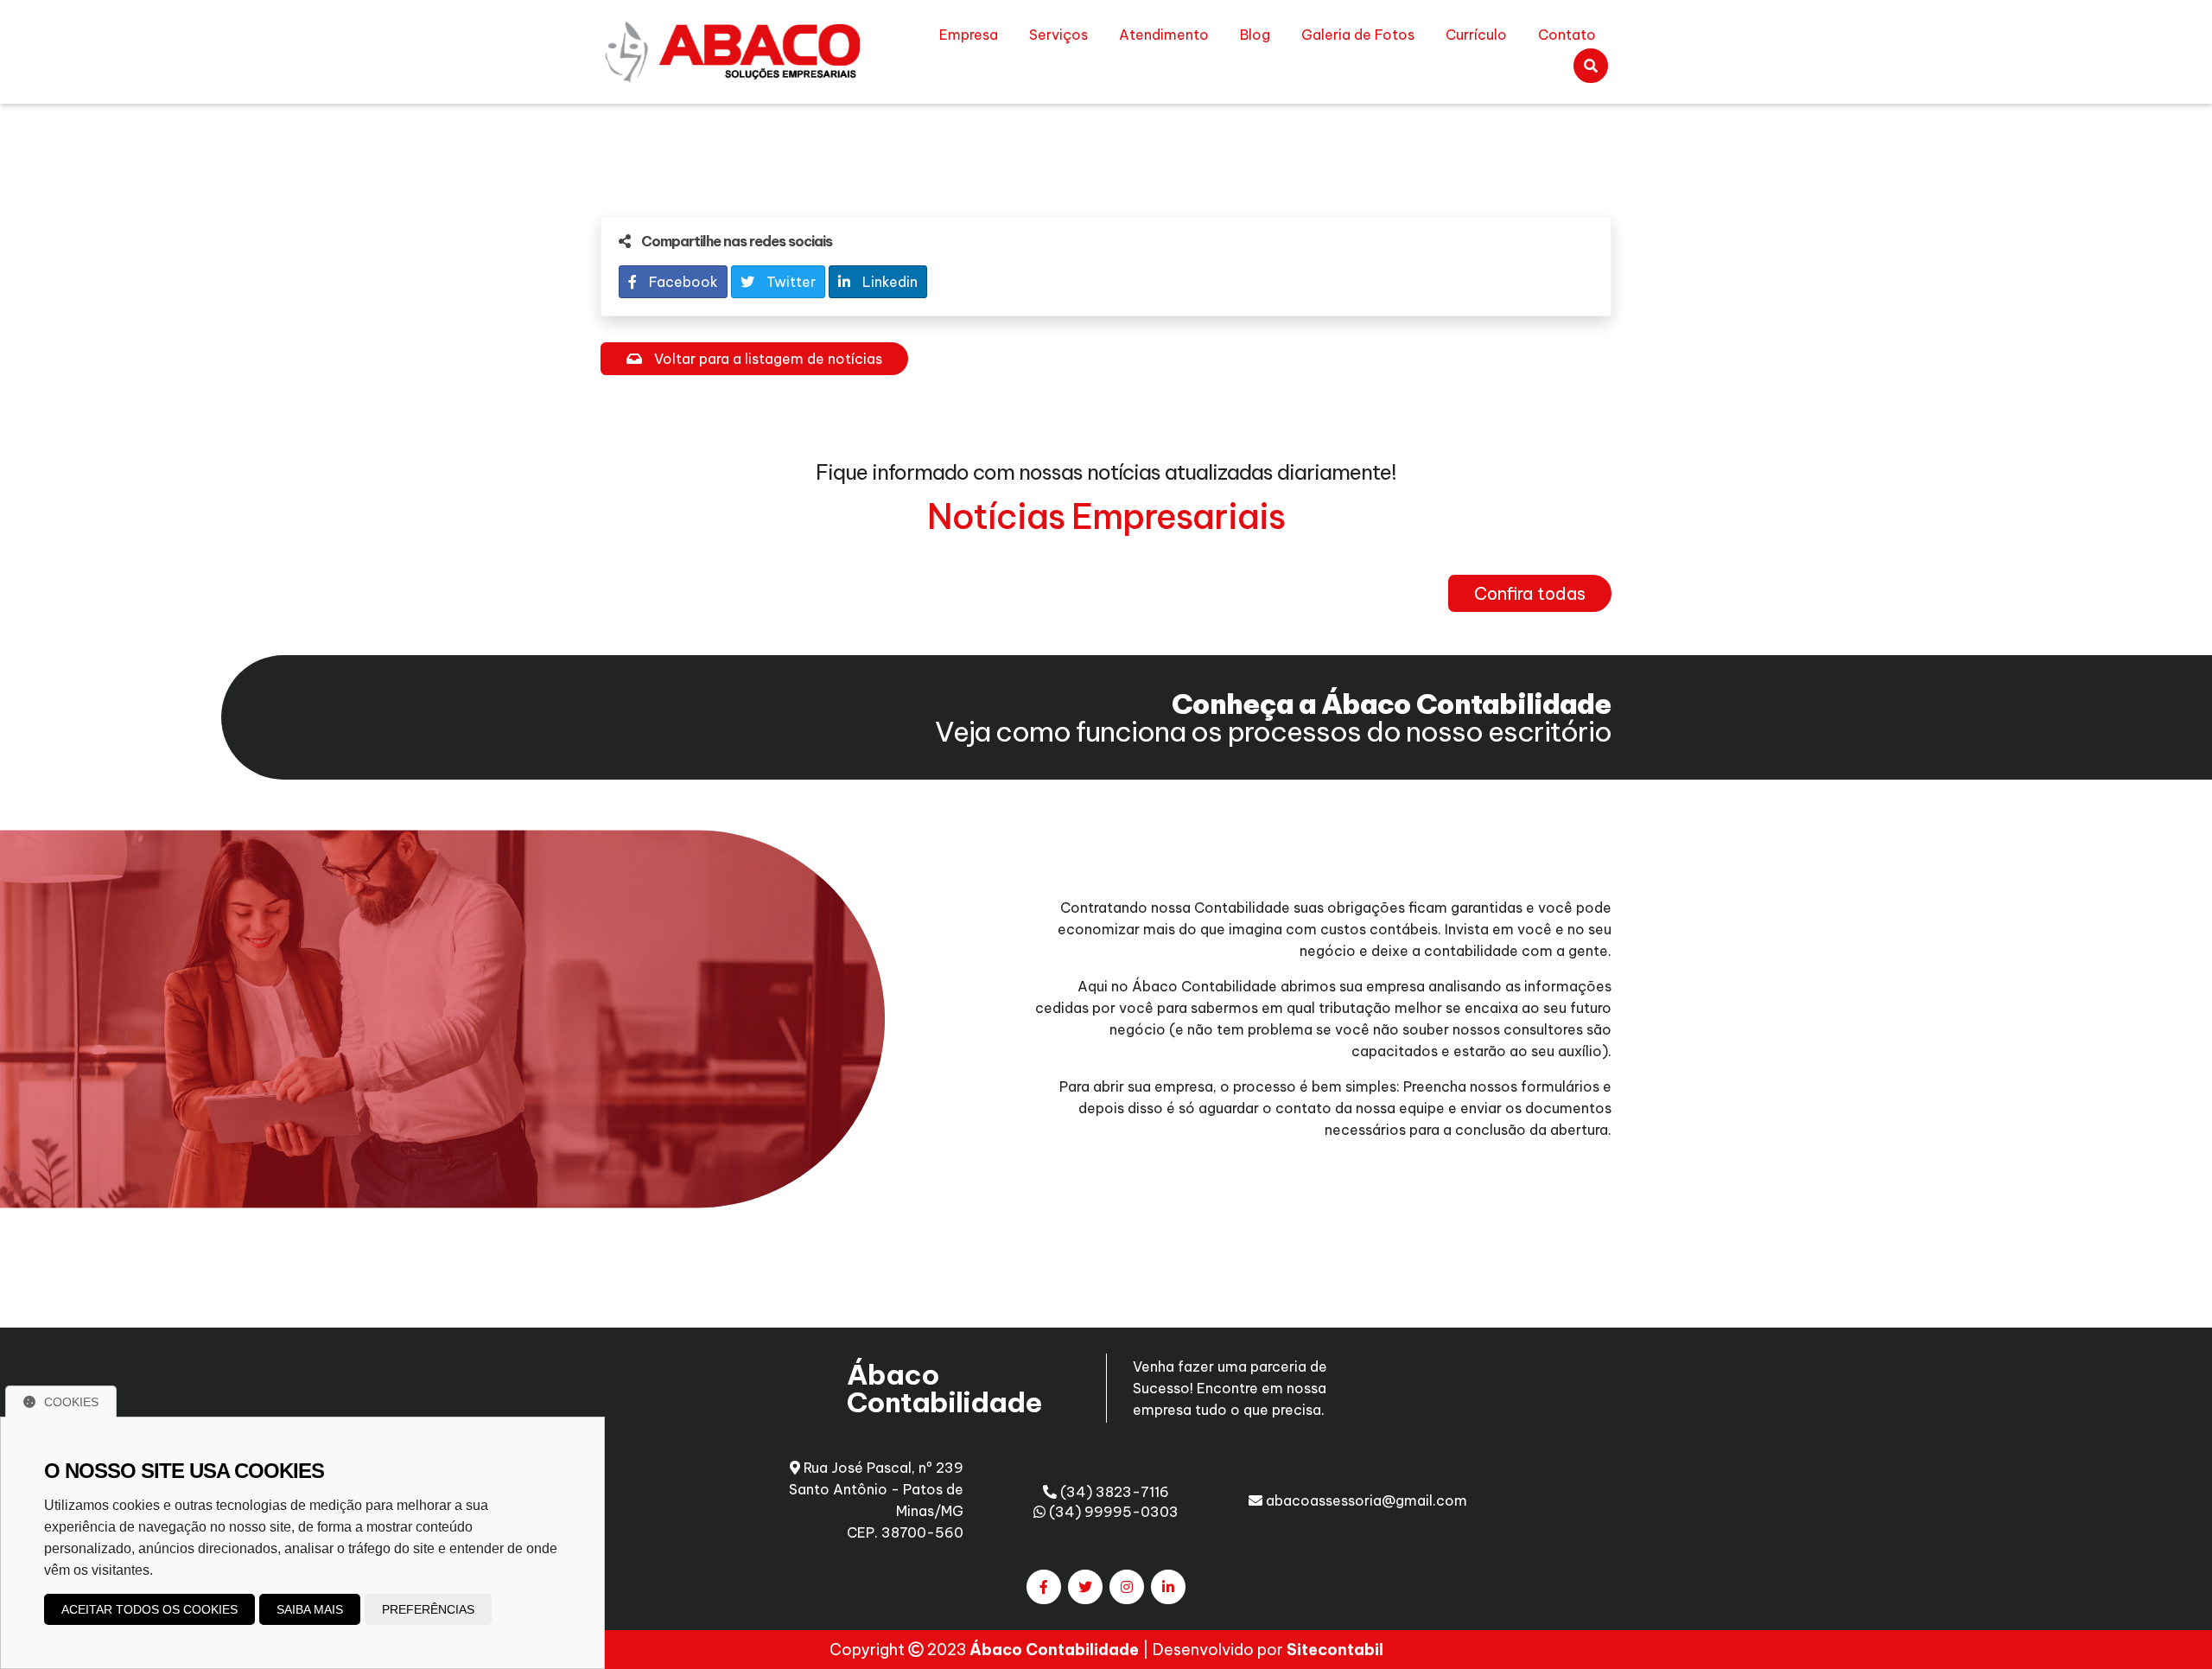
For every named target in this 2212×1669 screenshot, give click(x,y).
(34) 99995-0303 (1112, 1512)
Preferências (428, 1609)
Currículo (1476, 35)
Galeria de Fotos (1358, 35)
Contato (1567, 35)
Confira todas (1530, 593)
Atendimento (1164, 35)
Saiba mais (310, 1609)
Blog (1255, 35)
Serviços (1058, 35)
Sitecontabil (1335, 1650)
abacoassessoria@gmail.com (1365, 1500)
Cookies (71, 1402)
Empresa (969, 35)
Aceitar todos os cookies (149, 1609)
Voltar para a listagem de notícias (766, 359)
